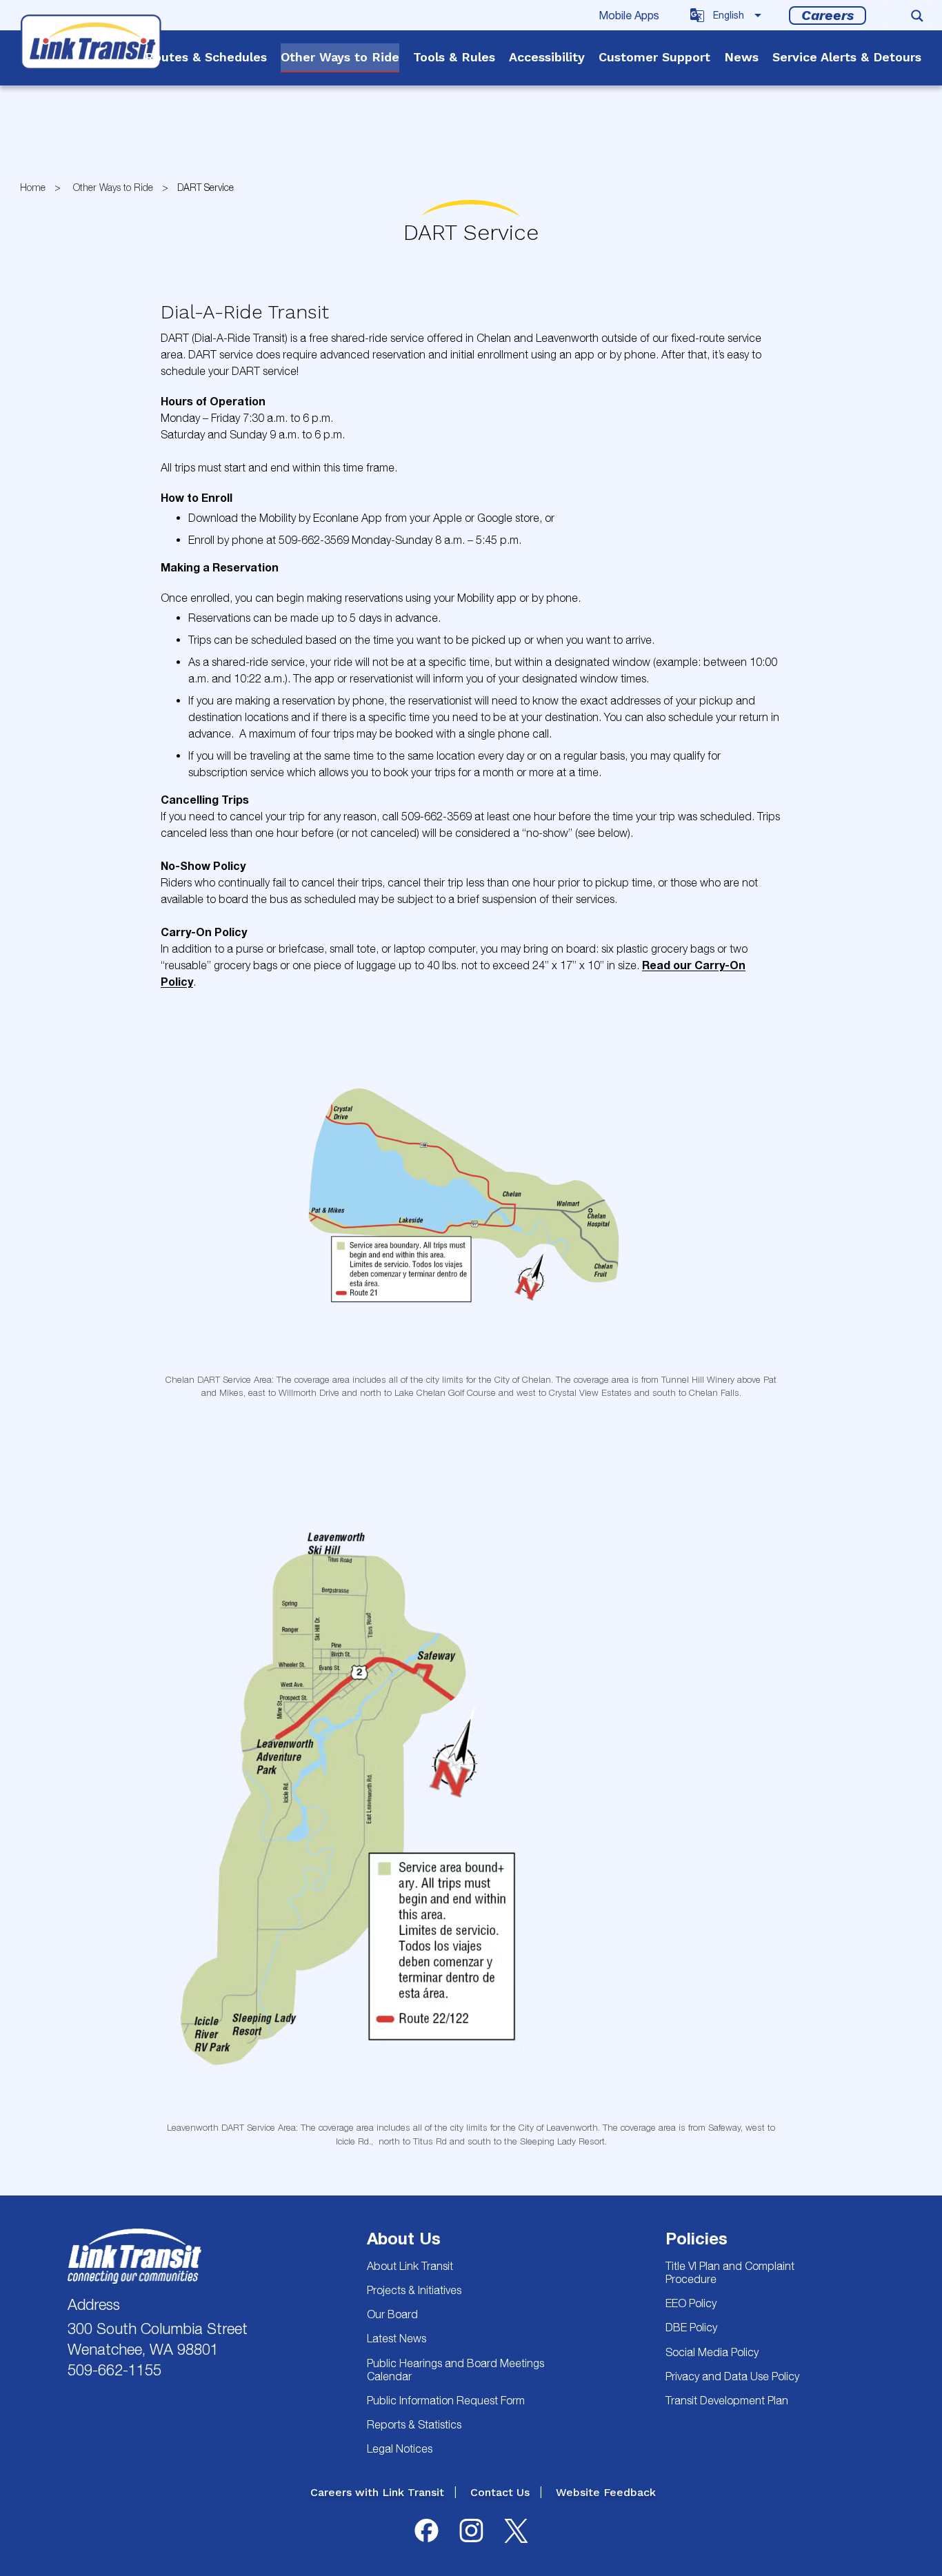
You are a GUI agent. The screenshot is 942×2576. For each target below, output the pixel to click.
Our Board (392, 2314)
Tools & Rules (454, 57)
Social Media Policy (712, 2352)
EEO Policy (691, 2303)
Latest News (397, 2338)
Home (33, 187)
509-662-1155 (114, 2370)
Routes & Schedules (206, 57)
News (741, 57)
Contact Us (500, 2492)
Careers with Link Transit (377, 2492)
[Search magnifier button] (917, 16)
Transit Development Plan (727, 2400)
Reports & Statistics (414, 2424)
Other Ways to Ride (340, 57)
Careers (828, 15)
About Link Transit (410, 2266)
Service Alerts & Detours (847, 57)
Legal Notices (400, 2448)
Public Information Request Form (446, 2400)
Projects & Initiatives (414, 2290)
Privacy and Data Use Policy (732, 2376)
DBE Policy (691, 2327)
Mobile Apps (629, 15)
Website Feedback (606, 2492)
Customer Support (654, 57)
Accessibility (547, 57)
